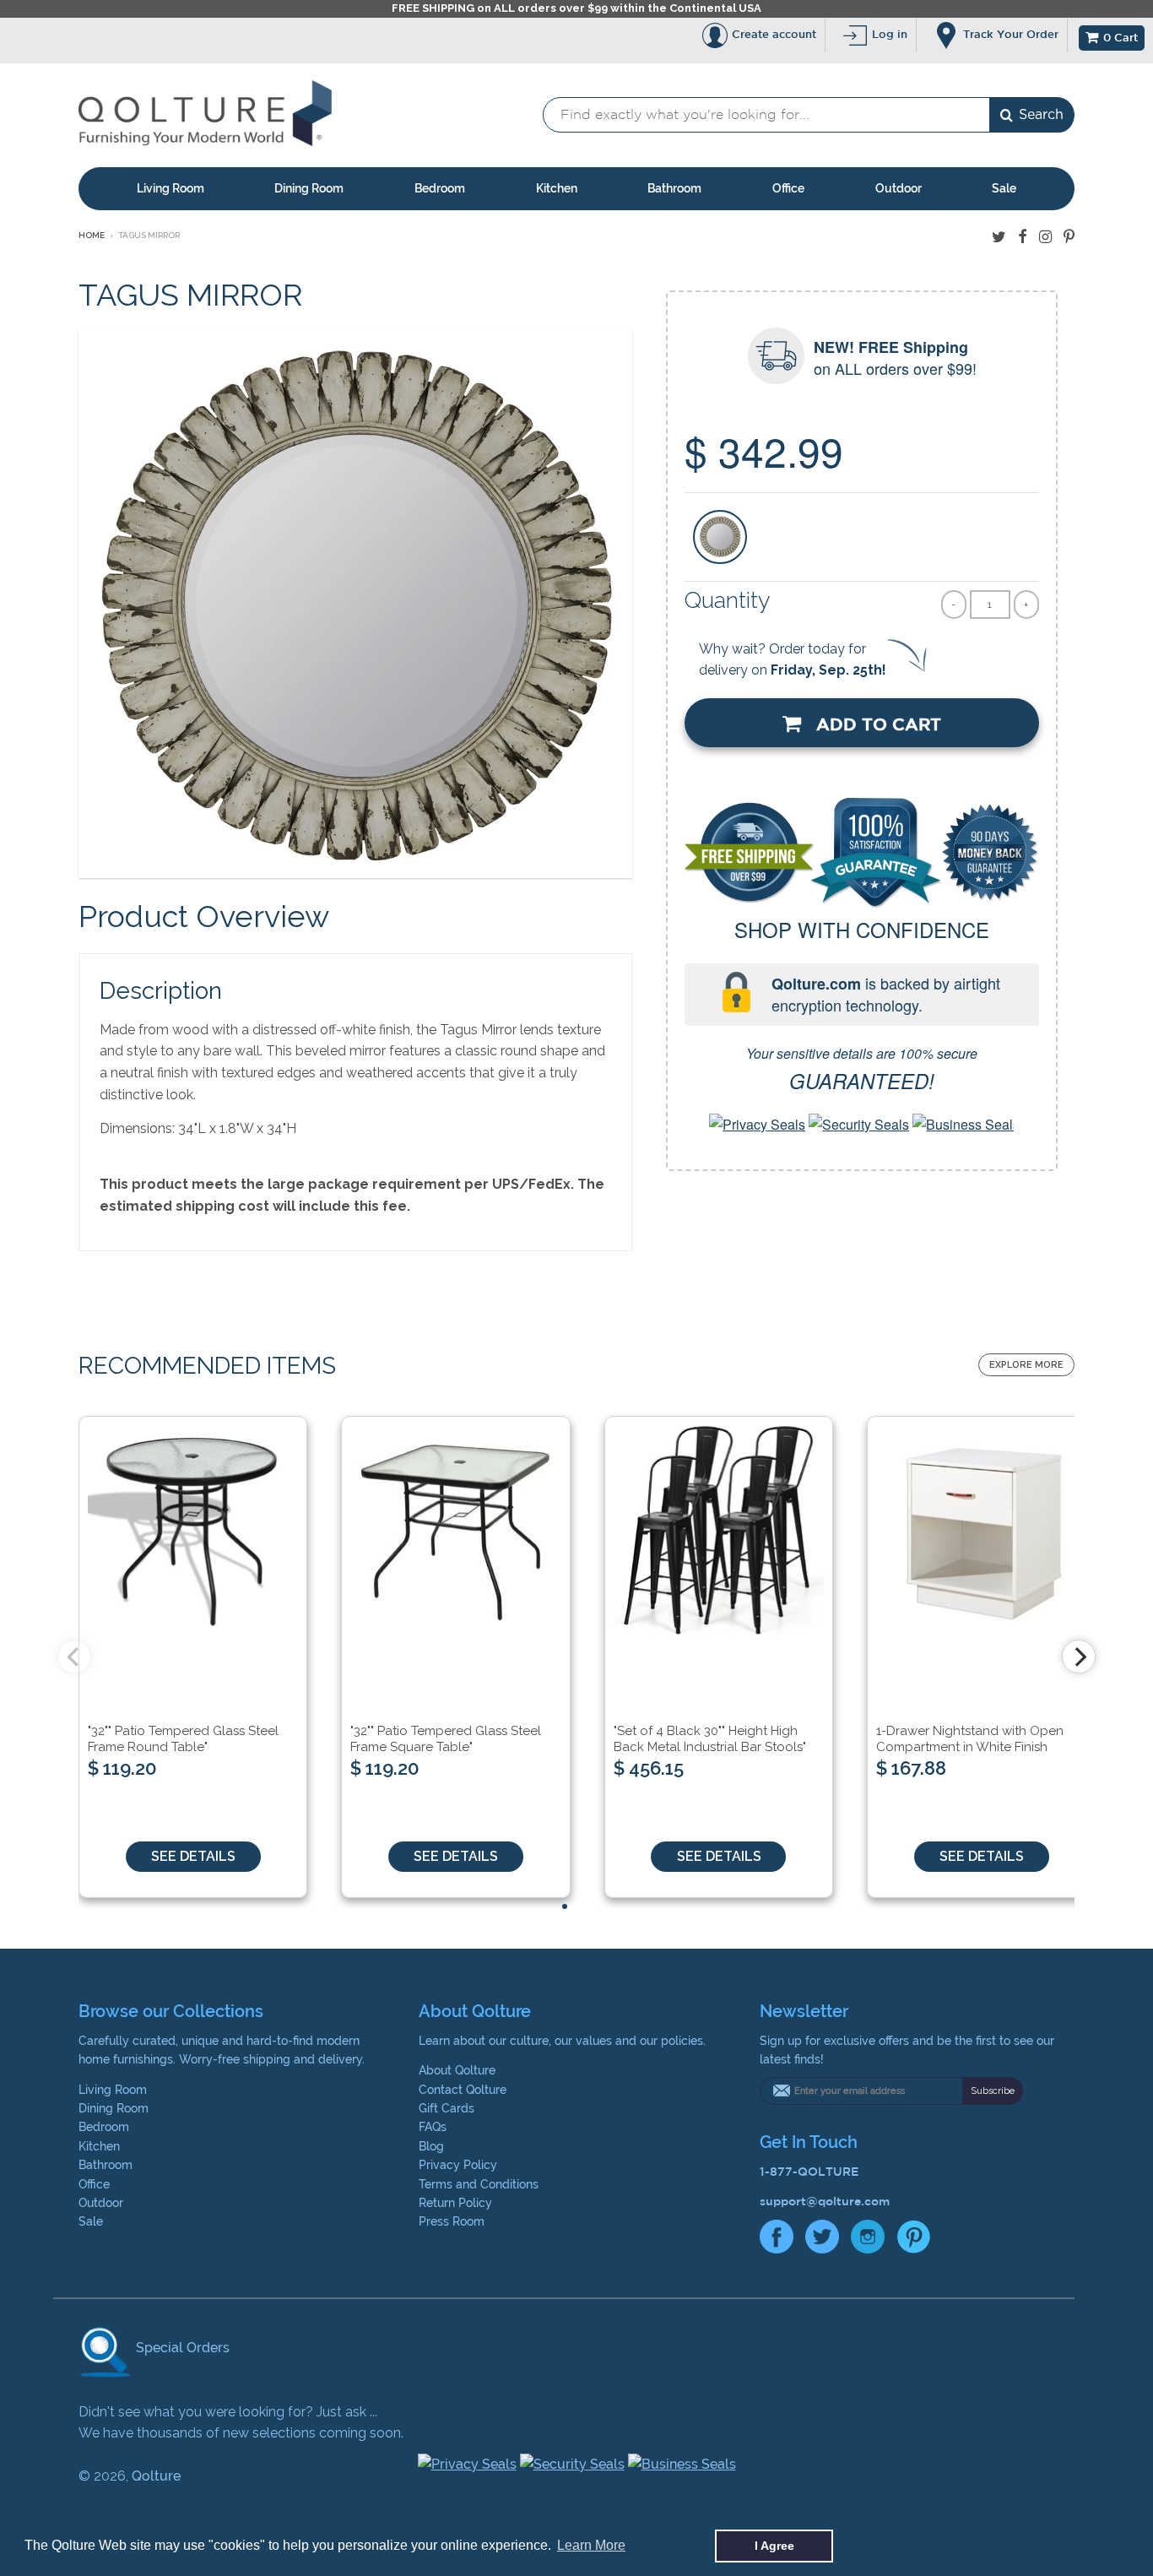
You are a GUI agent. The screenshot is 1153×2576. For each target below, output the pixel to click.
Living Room (171, 188)
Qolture (156, 2476)
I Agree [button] (774, 2546)
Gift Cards (447, 2108)
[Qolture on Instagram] (1045, 237)
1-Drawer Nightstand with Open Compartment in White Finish (970, 1739)
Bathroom (674, 188)
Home (92, 235)
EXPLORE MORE (1026, 1365)
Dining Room (309, 188)
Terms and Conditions (479, 2184)
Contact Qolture (463, 2090)
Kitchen (557, 188)
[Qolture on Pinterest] (1069, 237)
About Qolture (457, 2070)
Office (788, 188)
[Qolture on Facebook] (1023, 237)
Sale (1004, 188)
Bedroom (440, 188)
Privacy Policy (458, 2165)
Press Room (452, 2221)
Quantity (728, 600)
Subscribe (993, 2091)
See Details (193, 1856)
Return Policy (455, 2203)
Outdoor (899, 188)
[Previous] (74, 1657)
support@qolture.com (825, 2201)
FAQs (433, 2127)
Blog (431, 2146)
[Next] (1079, 1657)
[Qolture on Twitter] (999, 237)
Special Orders (181, 2348)
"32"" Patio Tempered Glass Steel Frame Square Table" (446, 1739)
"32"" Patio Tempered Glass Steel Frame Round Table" (183, 1739)
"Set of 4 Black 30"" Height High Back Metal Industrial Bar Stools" (710, 1739)
